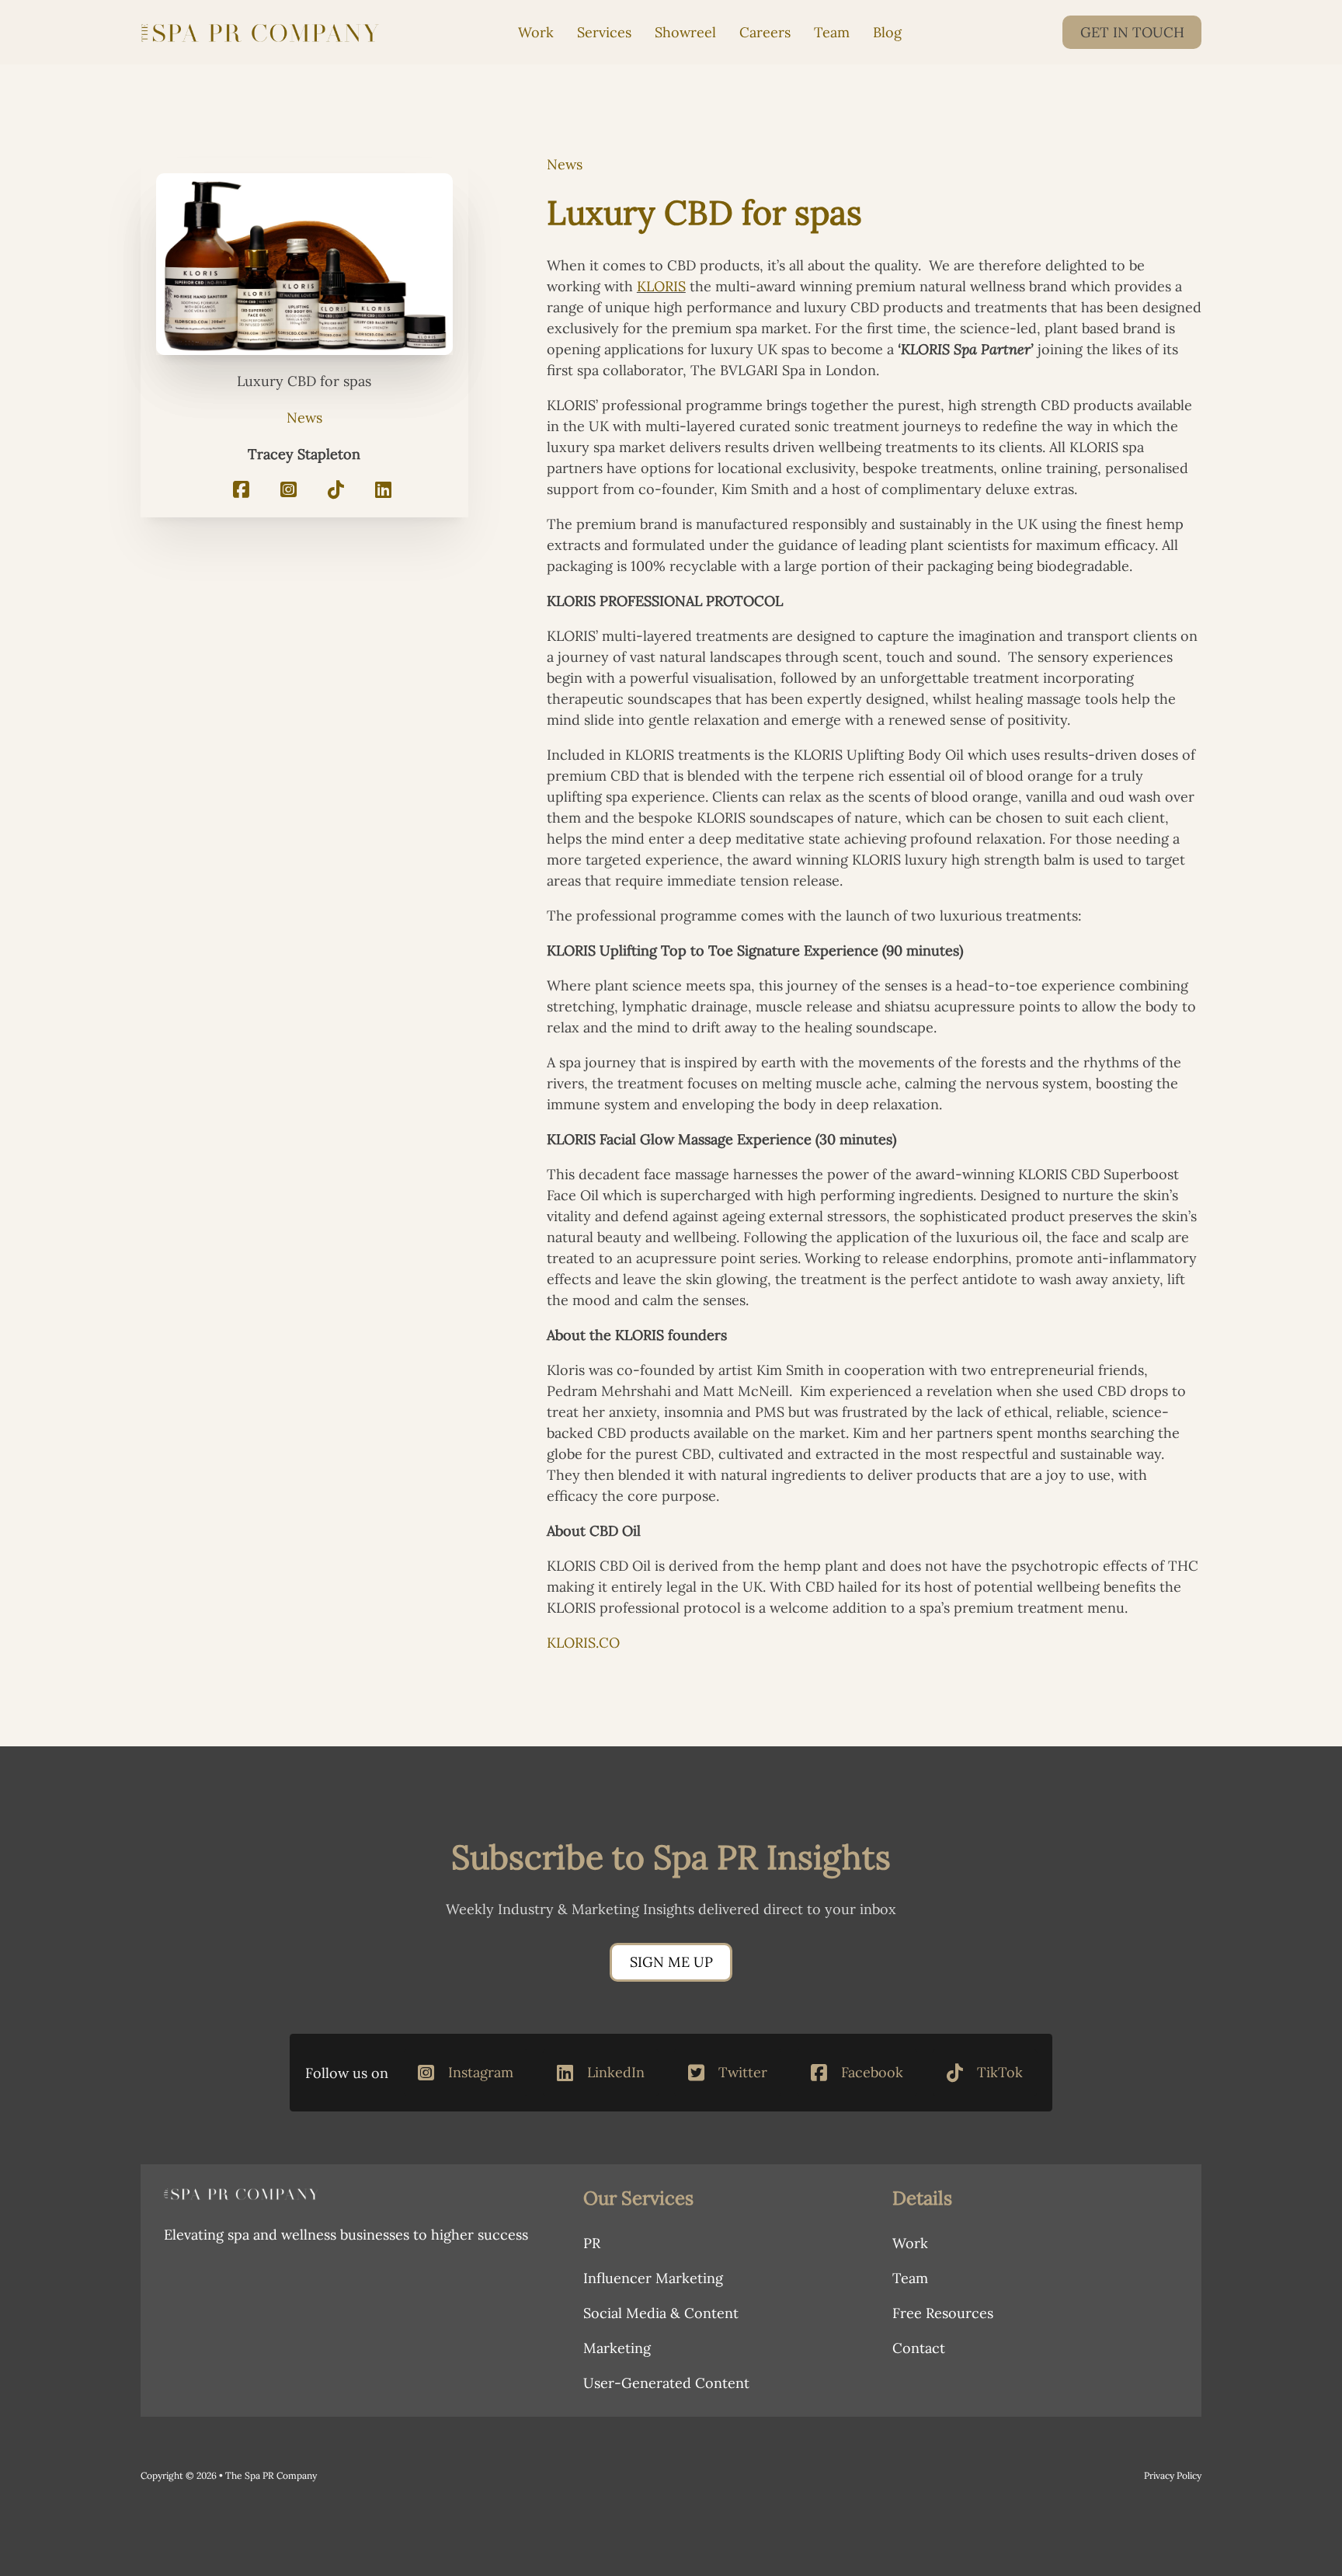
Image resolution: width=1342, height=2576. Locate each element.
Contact (919, 2348)
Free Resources (943, 2313)
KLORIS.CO (583, 1643)
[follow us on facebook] (241, 491)
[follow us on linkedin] (383, 491)
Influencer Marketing (653, 2278)
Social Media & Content (661, 2313)
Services (604, 32)
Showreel (685, 32)
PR (592, 2243)
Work (536, 32)
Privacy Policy (1173, 2475)
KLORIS (661, 286)
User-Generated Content (666, 2383)
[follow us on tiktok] (336, 491)
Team (832, 32)
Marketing (617, 2348)
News (304, 418)
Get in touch (1132, 32)
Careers (765, 32)
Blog (887, 32)
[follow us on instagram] (289, 491)
